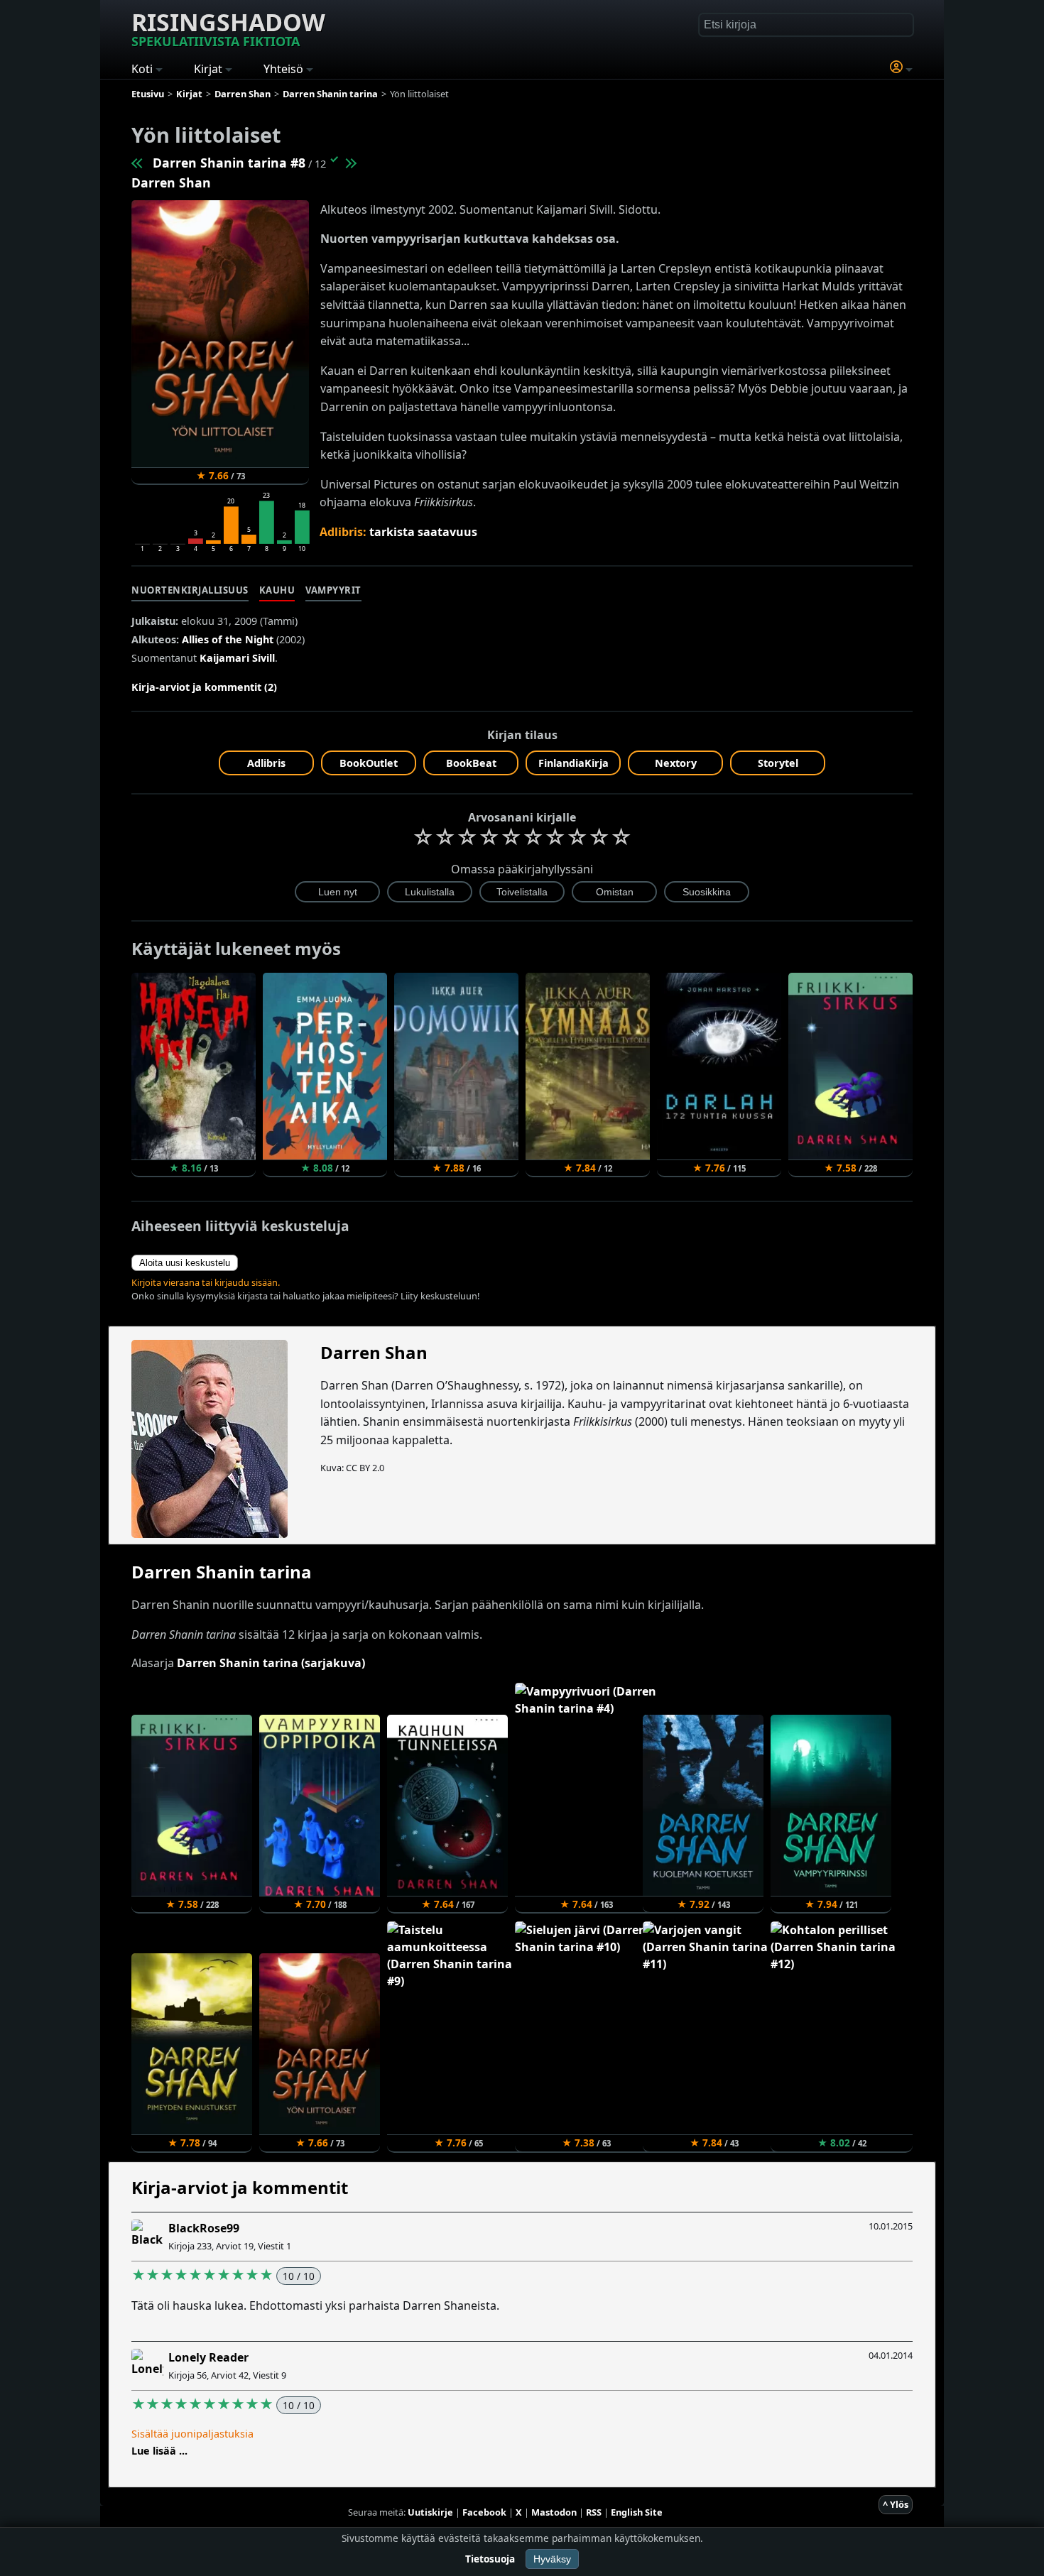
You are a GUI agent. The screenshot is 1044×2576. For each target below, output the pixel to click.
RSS (594, 2512)
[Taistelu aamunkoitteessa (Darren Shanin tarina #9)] (350, 163)
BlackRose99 (204, 2228)
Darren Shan (171, 182)
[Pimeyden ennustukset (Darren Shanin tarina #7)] (138, 163)
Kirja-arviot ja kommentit (240, 2187)
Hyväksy (552, 2559)
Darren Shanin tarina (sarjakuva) (271, 1663)
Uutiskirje (430, 2512)
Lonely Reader (208, 2357)
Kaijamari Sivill (237, 658)
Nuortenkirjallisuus (190, 590)
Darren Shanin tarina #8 (229, 163)
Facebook (484, 2512)
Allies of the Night (228, 639)
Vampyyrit (333, 590)
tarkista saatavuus (423, 532)
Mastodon (554, 2512)
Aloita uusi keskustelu (185, 1263)
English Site (637, 2512)
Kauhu (277, 590)
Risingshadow (228, 28)
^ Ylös (896, 2504)
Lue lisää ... (159, 2451)
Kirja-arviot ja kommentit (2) (204, 687)
